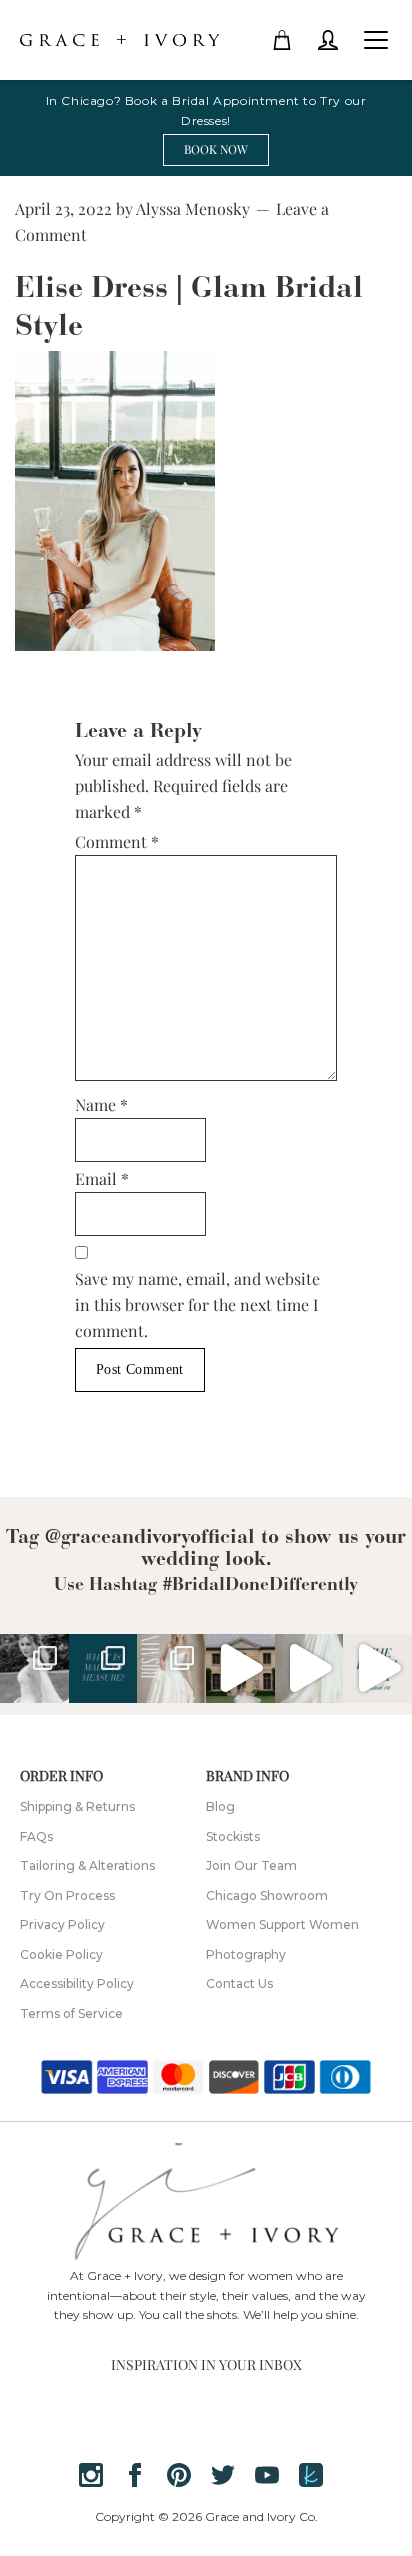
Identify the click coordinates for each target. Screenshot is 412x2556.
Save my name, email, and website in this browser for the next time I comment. (197, 1304)
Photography (246, 1954)
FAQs (36, 1836)
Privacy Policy (62, 1924)
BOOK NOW (216, 149)
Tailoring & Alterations (87, 1865)
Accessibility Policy (77, 1983)
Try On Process (67, 1895)
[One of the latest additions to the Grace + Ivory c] (171, 1668)
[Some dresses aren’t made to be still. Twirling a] (34, 1668)
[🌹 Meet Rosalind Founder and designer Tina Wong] (309, 1668)
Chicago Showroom (267, 1895)
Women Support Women (282, 1924)
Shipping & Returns (77, 1806)
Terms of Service (71, 2013)
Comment (117, 841)
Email (102, 1178)
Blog (220, 1806)
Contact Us (239, 1983)
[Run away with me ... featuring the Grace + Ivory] (240, 1668)
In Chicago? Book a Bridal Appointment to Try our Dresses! (206, 110)
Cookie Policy (61, 1954)
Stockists (233, 1836)
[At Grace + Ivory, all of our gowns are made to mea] (103, 1668)
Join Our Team (251, 1865)
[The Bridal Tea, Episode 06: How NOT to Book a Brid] (377, 1668)
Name (101, 1104)
